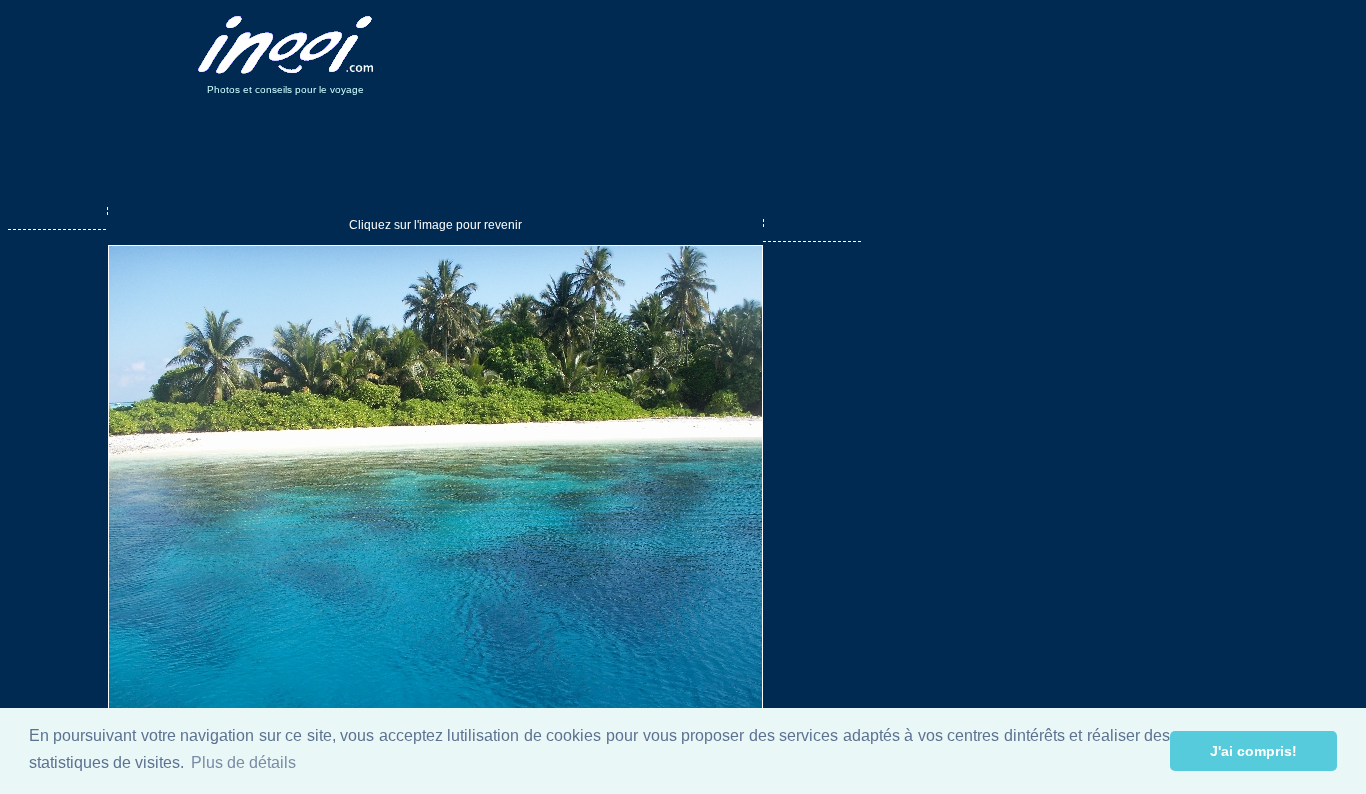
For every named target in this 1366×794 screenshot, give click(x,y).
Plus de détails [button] (243, 762)
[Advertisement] (771, 45)
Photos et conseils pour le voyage (285, 89)
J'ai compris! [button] (1253, 751)
